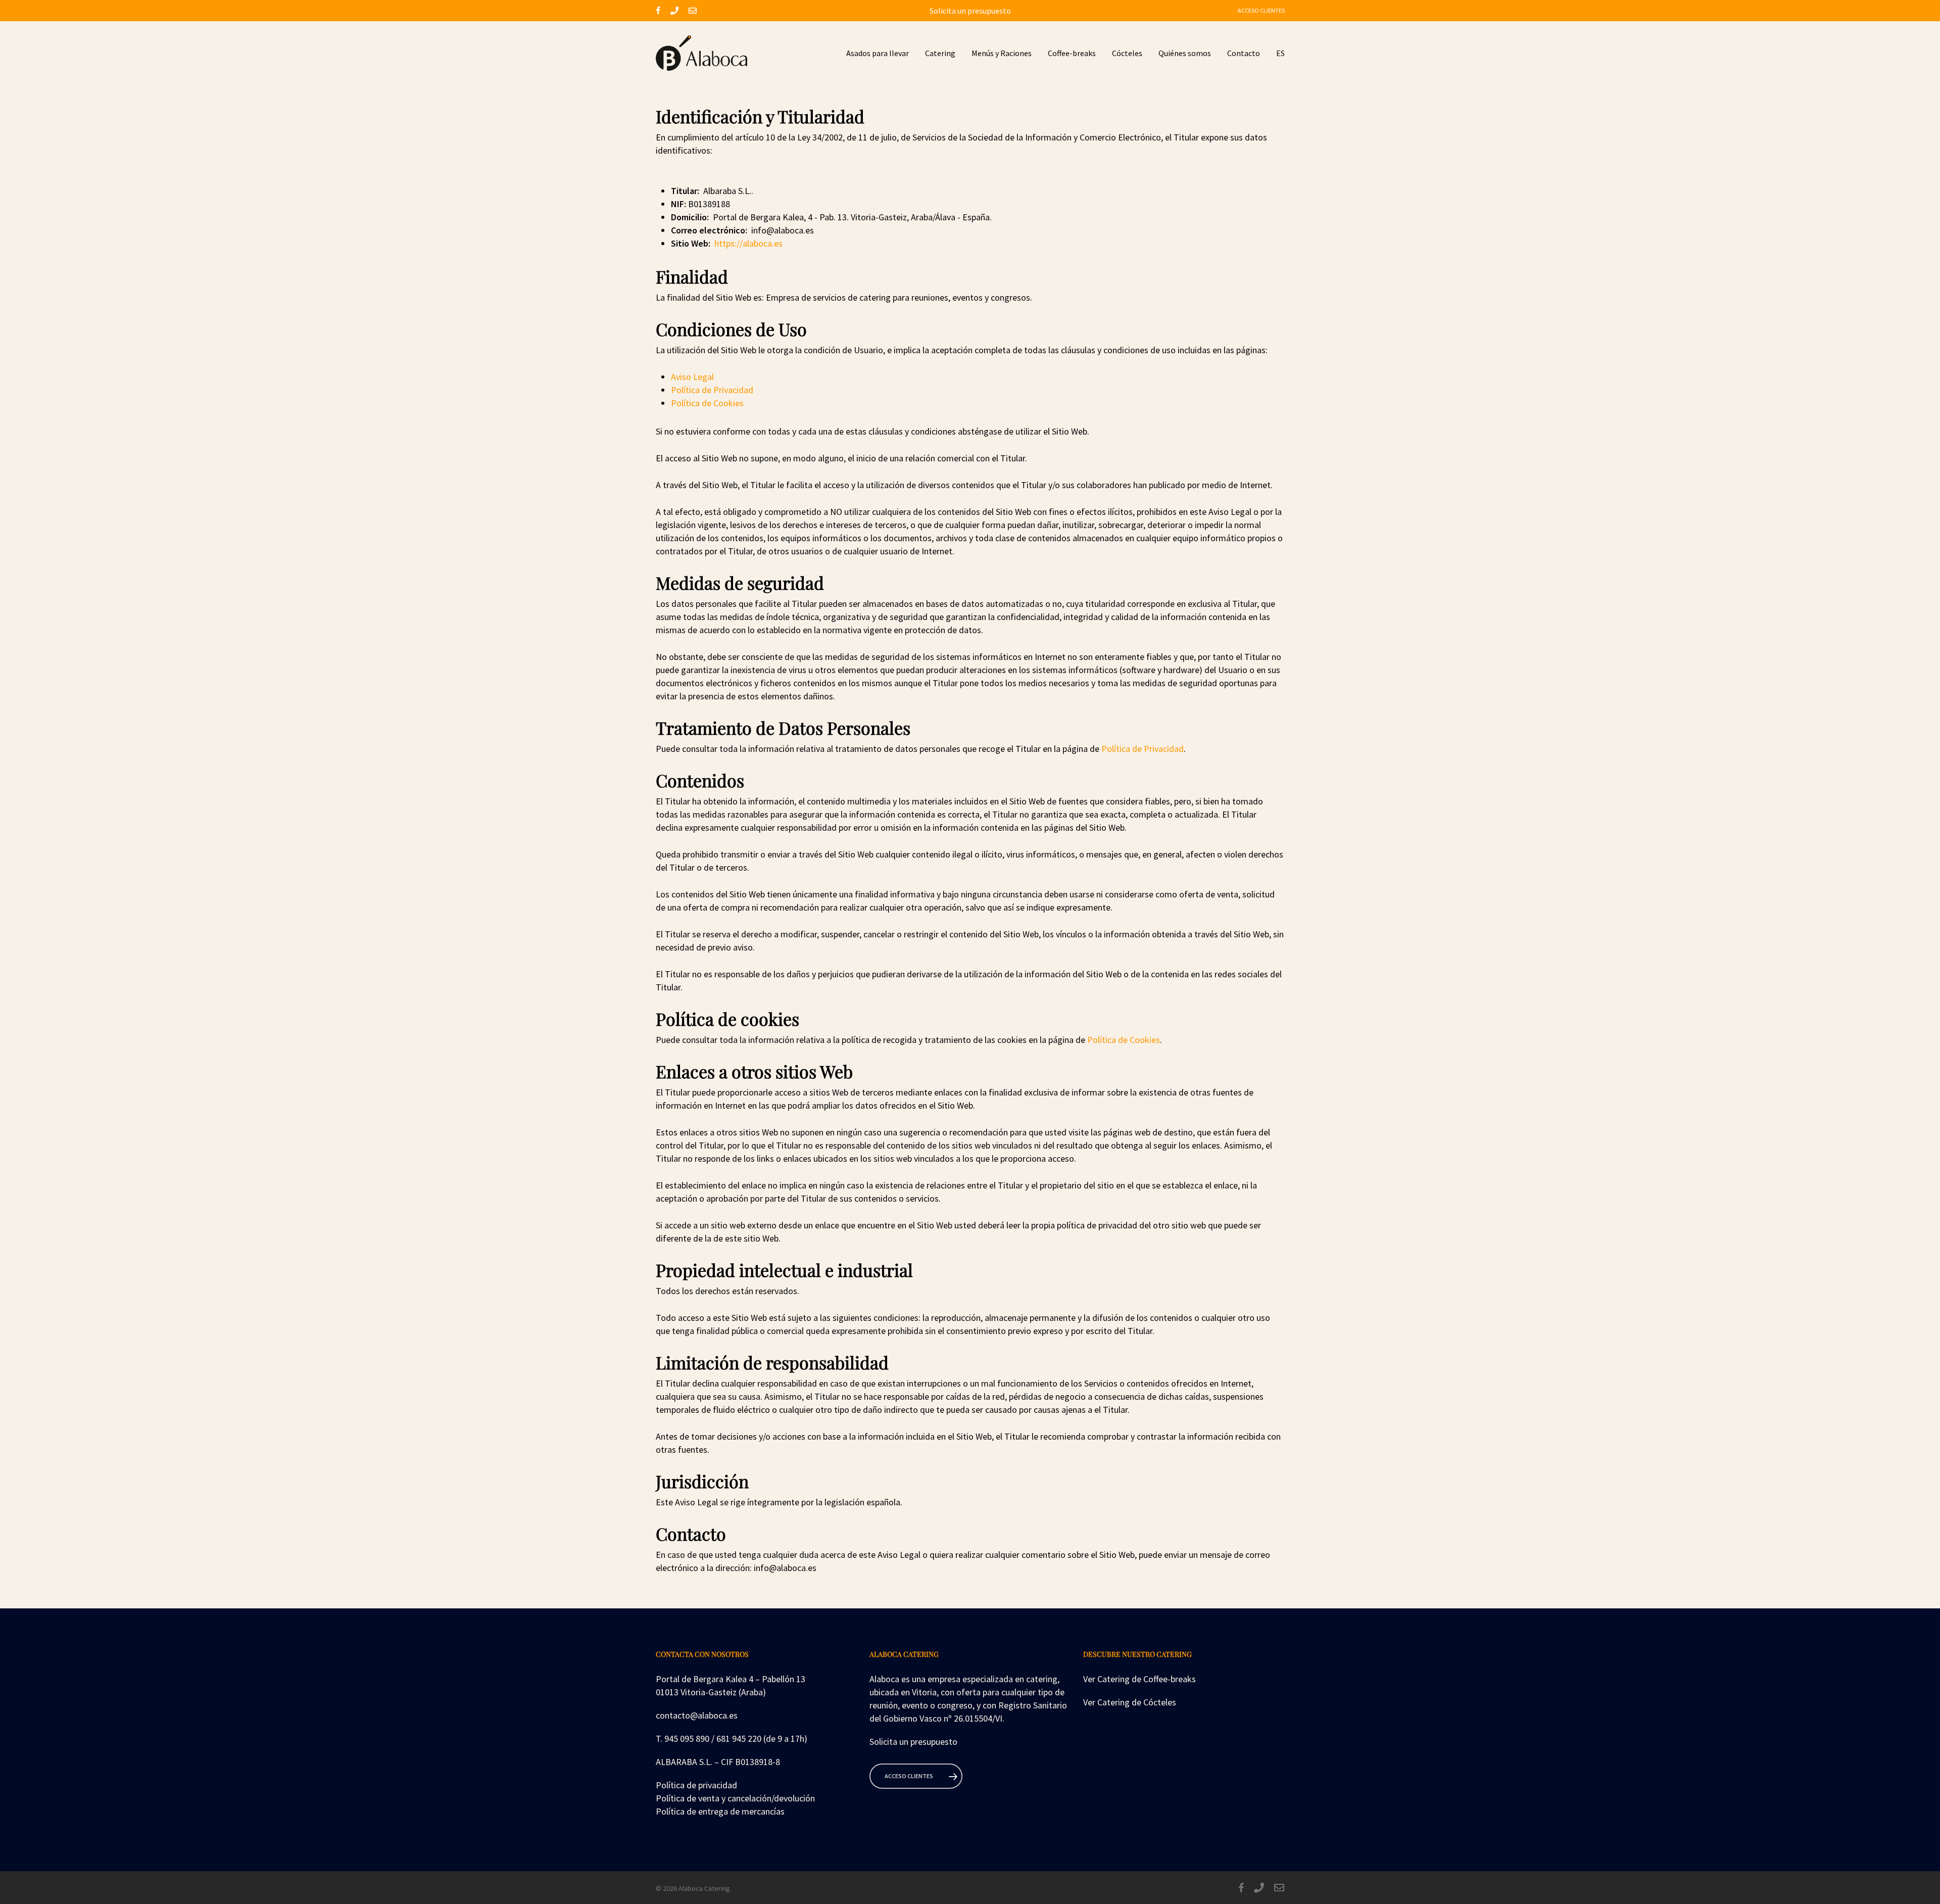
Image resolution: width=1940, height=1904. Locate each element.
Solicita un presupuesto (970, 11)
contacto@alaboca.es (697, 1715)
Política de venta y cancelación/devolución (735, 1798)
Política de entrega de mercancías (720, 1811)
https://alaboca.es (748, 243)
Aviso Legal (692, 377)
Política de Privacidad (712, 390)
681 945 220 (739, 1739)
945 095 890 (687, 1739)
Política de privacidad (696, 1785)
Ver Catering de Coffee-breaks (1139, 1679)
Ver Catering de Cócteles (1130, 1702)
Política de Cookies (707, 403)
